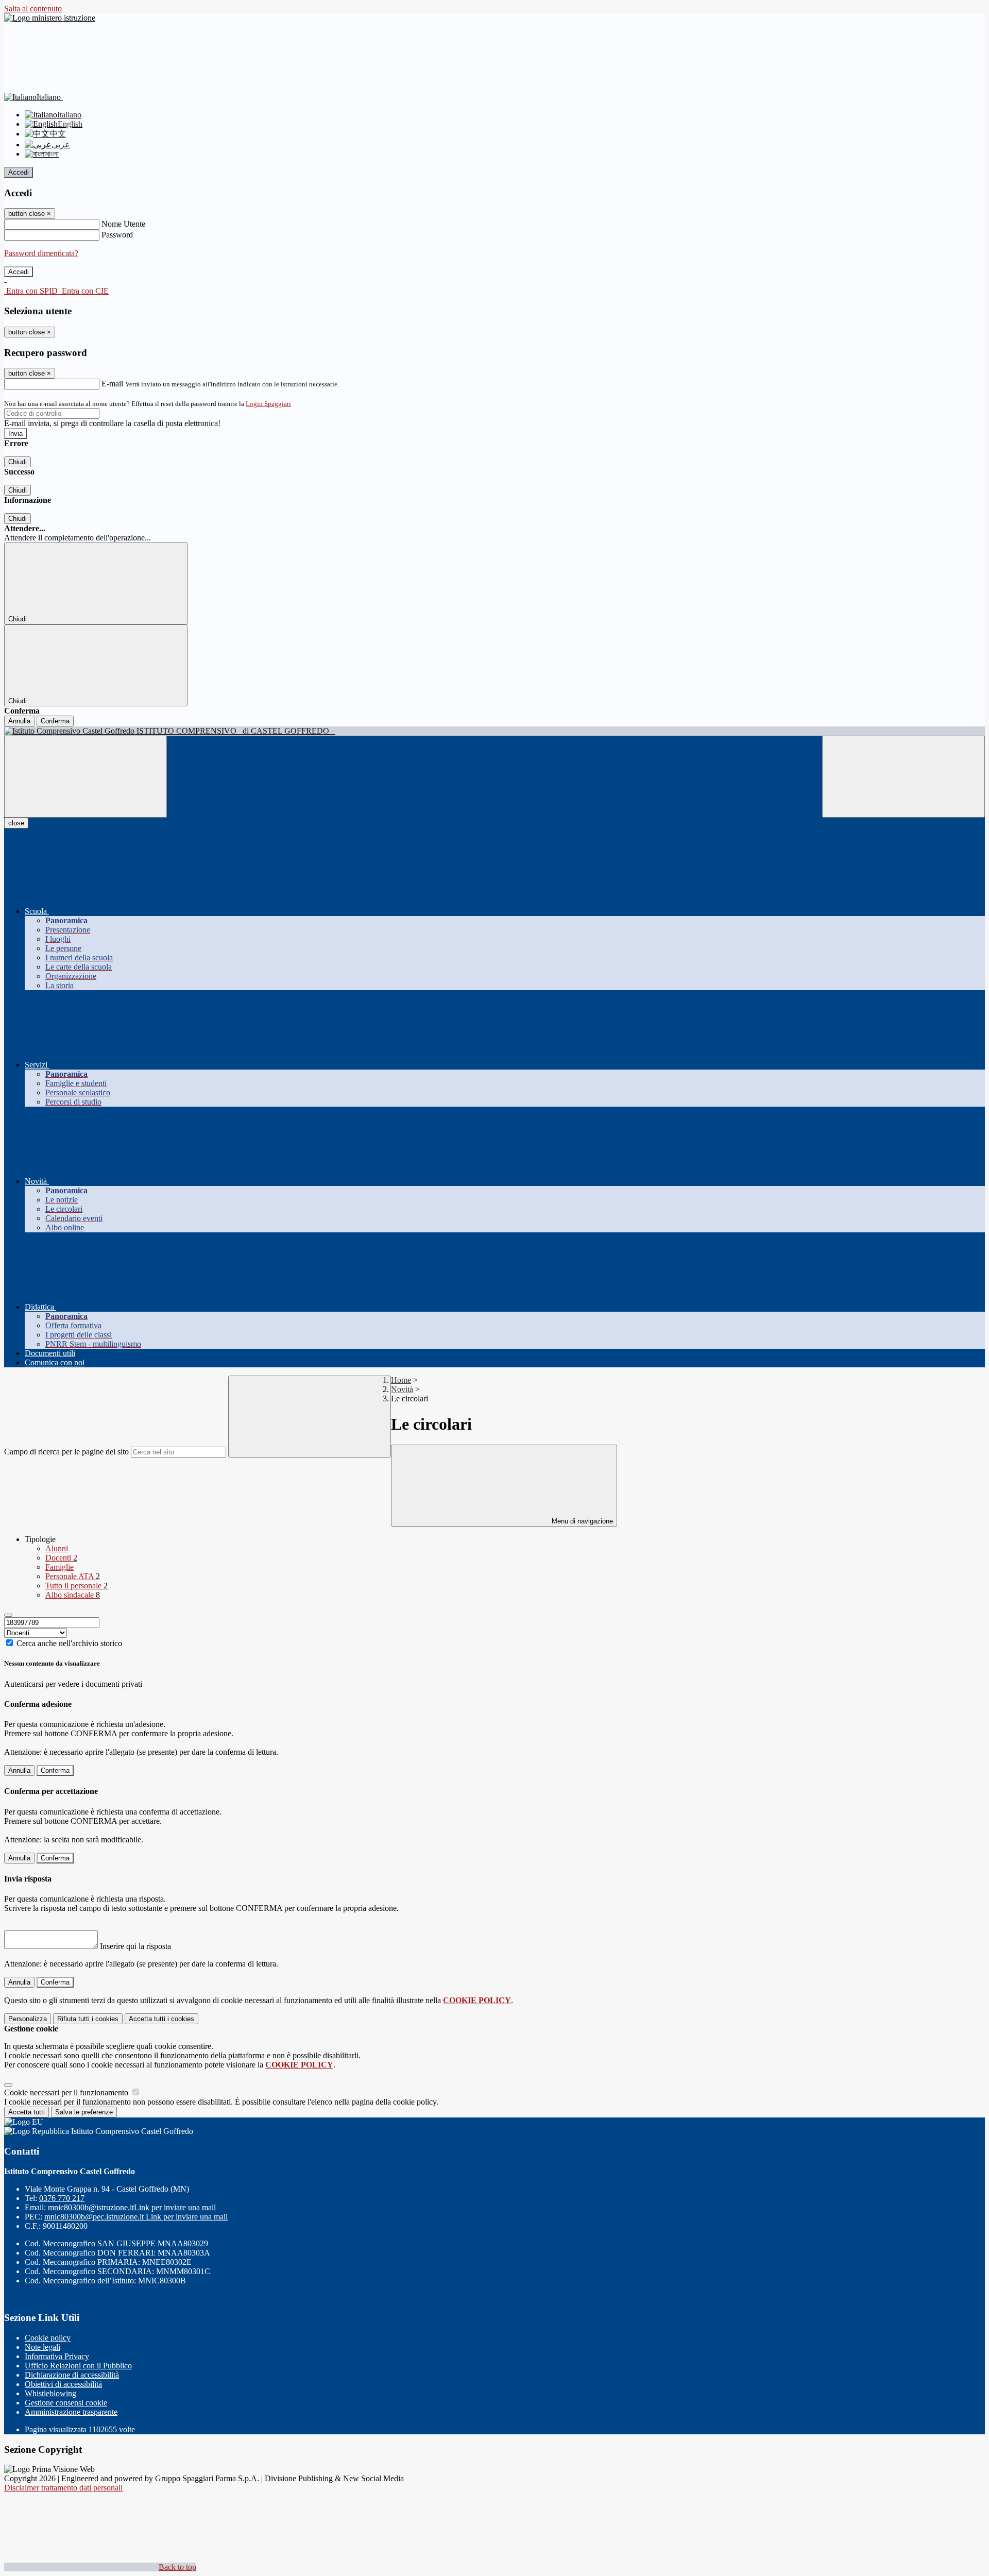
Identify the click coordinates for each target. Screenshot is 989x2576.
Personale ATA (73, 1576)
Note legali (42, 2347)
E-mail (112, 384)
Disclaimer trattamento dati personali (63, 2488)
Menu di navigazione (581, 1521)
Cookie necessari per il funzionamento (67, 2092)
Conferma (55, 721)
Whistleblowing (50, 2393)
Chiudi (18, 462)
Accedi (19, 172)
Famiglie (59, 1567)
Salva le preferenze (84, 2112)
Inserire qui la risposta (135, 1946)
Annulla (19, 721)
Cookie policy (48, 2338)
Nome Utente (123, 224)
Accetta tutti (161, 2019)
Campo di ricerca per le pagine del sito (66, 1452)
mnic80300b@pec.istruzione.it (136, 2217)
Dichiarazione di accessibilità (72, 2375)
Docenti (61, 1558)
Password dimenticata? (41, 253)
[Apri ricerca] (903, 777)
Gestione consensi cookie (66, 2403)
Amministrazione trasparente (71, 2412)
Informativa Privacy (57, 2356)
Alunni (57, 1548)
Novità (402, 1389)
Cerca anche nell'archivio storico (69, 1643)
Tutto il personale (76, 1586)
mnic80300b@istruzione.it (132, 2207)
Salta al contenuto (33, 9)
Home (401, 1380)
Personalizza (28, 2019)
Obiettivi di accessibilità (63, 2384)
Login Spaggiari (268, 404)
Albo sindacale (73, 1595)
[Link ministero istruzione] (50, 18)
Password (117, 235)
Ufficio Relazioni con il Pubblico (78, 2366)
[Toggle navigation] (86, 777)
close (16, 823)
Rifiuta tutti (88, 2019)
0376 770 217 (62, 2198)
